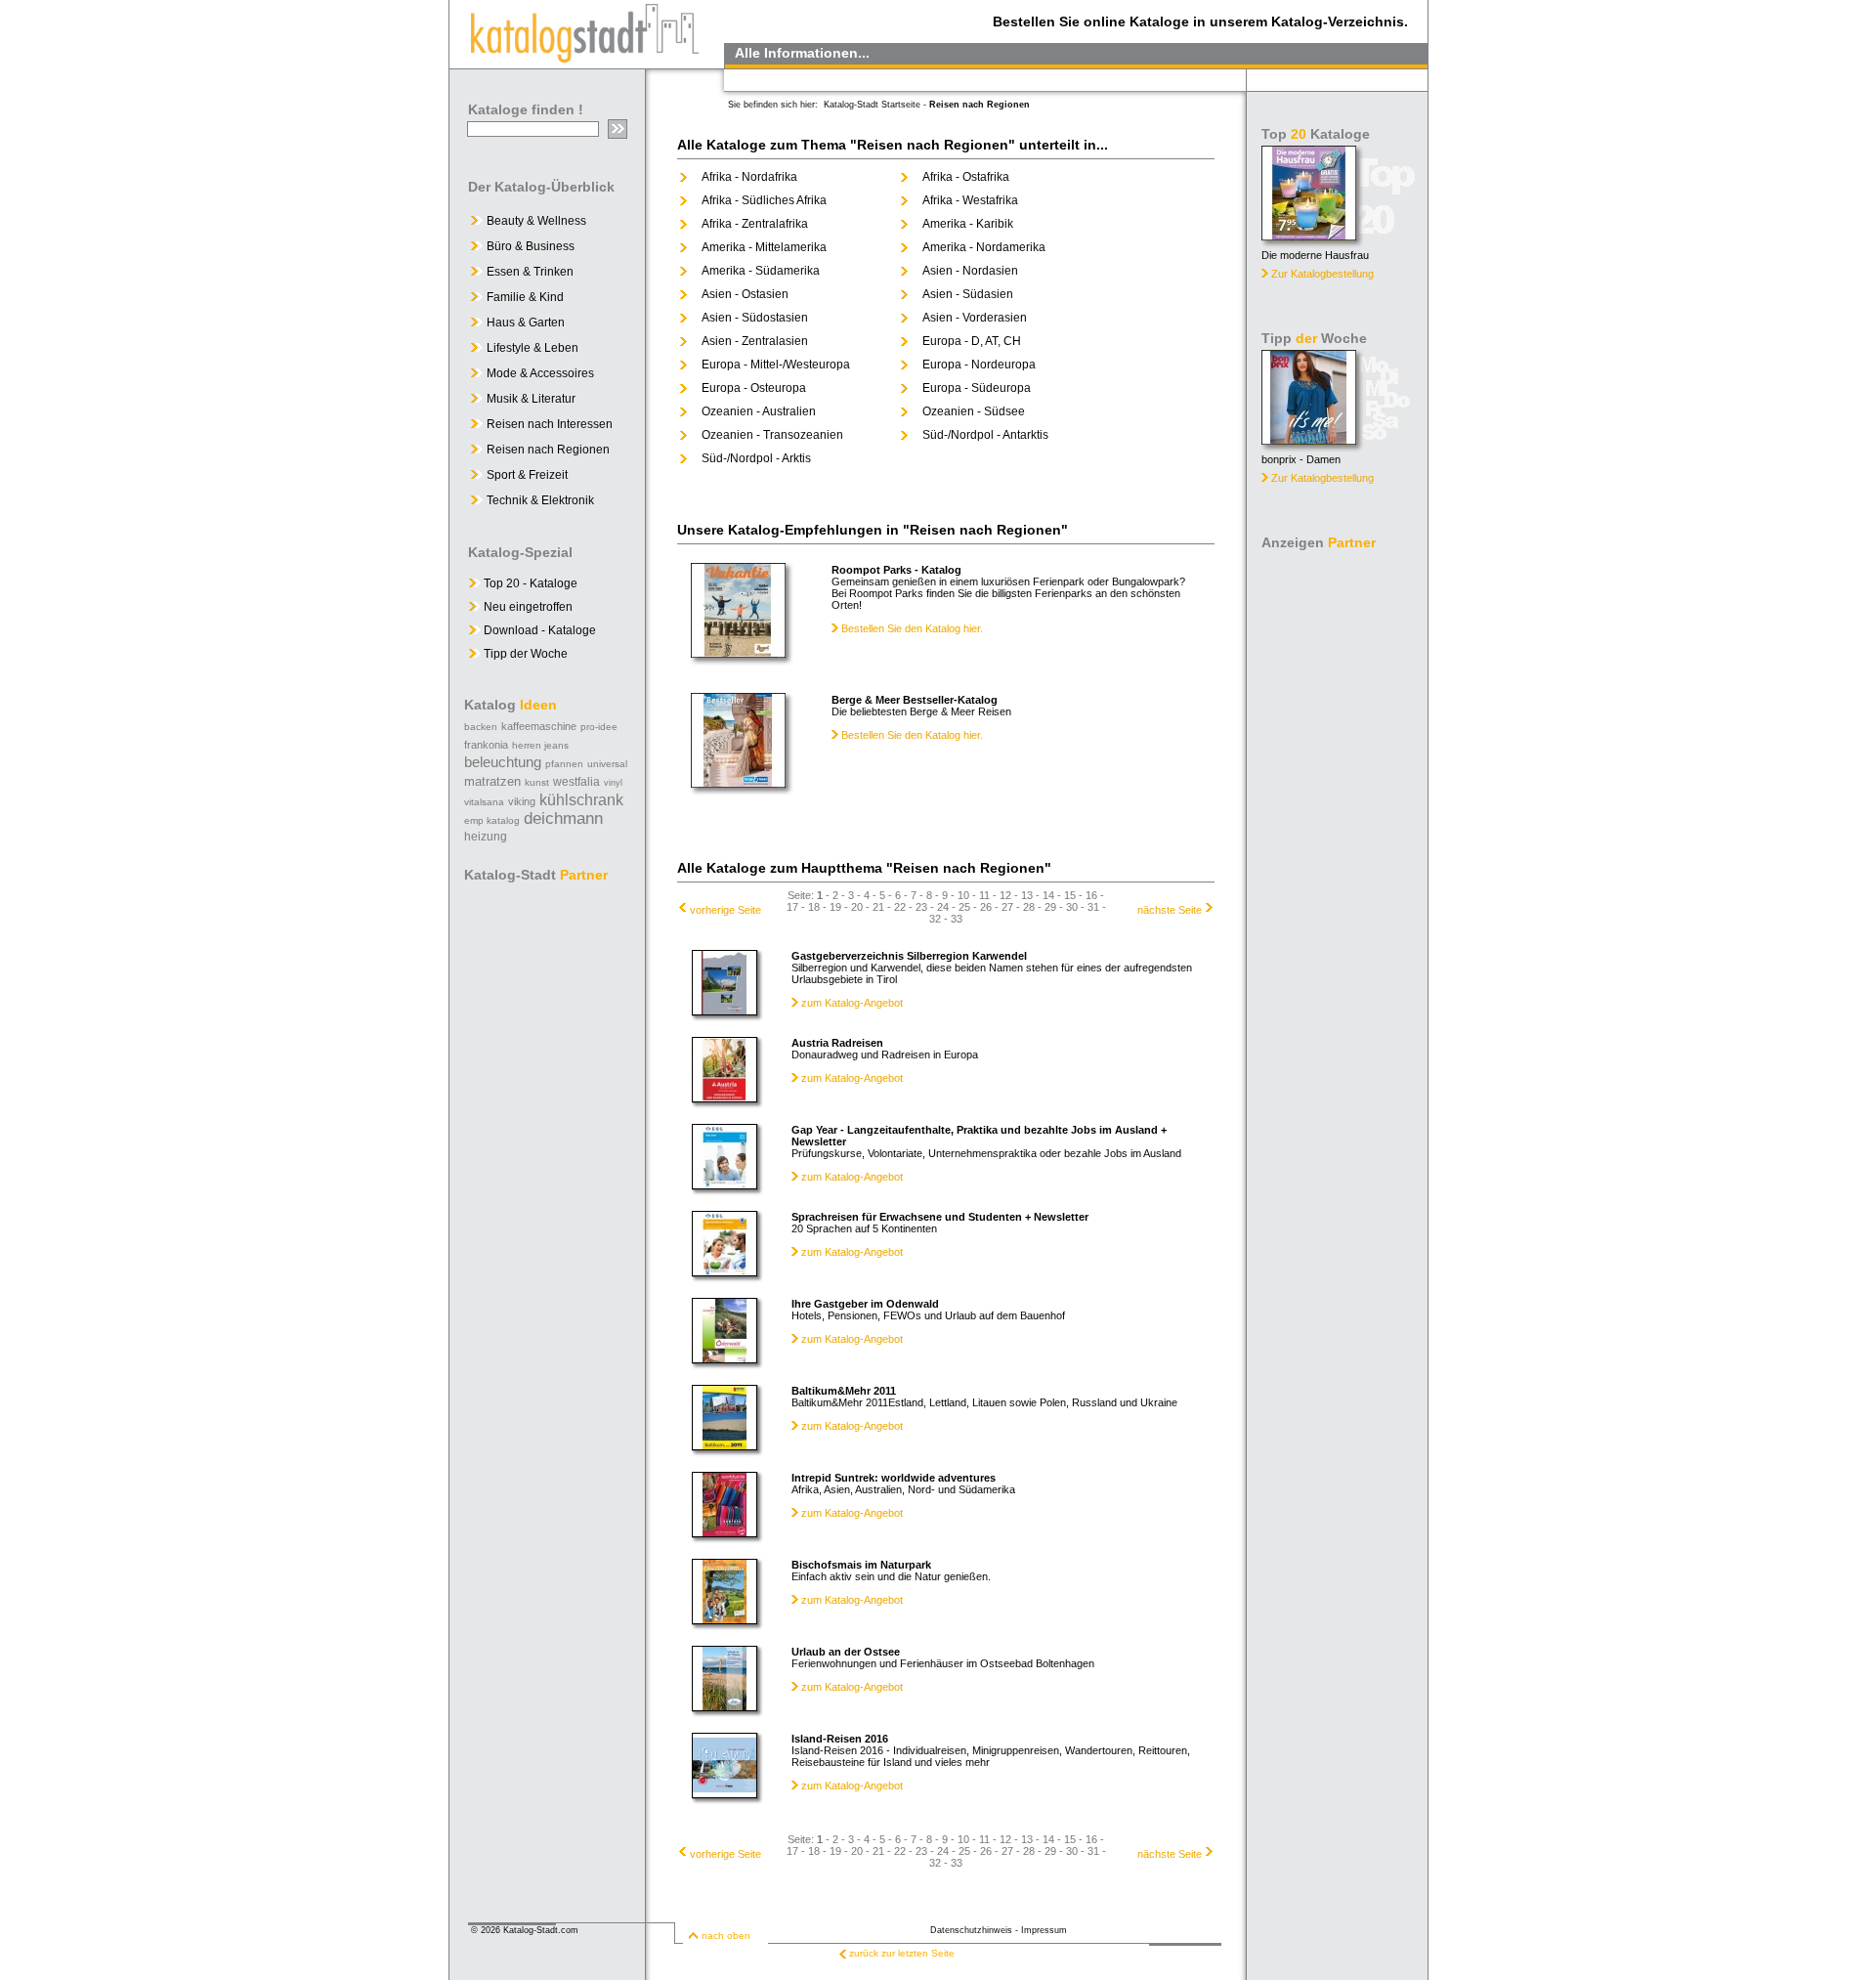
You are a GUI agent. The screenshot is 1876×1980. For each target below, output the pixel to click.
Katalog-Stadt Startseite (872, 105)
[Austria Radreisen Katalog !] (725, 1098)
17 (792, 907)
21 (878, 907)
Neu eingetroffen (527, 607)
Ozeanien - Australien (759, 411)
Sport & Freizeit (527, 475)
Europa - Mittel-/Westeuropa (776, 365)
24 (943, 907)
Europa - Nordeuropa (979, 365)
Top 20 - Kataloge (529, 583)
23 (921, 907)
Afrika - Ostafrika (966, 177)
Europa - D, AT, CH (972, 341)
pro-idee (599, 727)
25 (964, 907)
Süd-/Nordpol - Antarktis (985, 435)
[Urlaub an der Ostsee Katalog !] (725, 1706)
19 (835, 907)
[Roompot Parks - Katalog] (738, 652)
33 (957, 919)
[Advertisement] (1339, 850)
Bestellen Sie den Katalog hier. (911, 628)
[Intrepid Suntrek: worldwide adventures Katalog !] (725, 1532)
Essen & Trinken (530, 272)
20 (857, 907)
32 (935, 919)
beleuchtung (503, 762)
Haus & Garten (526, 323)
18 (814, 907)
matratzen (492, 781)
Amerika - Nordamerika (984, 247)
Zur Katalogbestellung (1322, 274)
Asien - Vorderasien (975, 318)
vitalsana (484, 802)
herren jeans (540, 745)
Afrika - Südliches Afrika (764, 200)
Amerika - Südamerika (761, 271)
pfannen (564, 764)
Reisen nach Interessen (550, 424)
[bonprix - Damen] (1309, 439)
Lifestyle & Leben (533, 348)
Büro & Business (531, 246)
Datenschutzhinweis (971, 1930)
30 (1072, 907)
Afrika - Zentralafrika (755, 224)
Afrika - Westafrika (970, 200)
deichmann (563, 818)
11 (984, 895)
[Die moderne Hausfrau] (1309, 235)
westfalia (576, 782)
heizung (486, 837)
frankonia (486, 745)
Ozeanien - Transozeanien (772, 435)
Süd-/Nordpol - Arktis (756, 458)
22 (900, 907)
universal (607, 764)
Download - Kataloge (538, 630)
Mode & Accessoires (540, 373)
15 (1070, 895)
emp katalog (492, 820)
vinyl (613, 783)
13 (1027, 895)
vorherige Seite (725, 910)
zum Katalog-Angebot (852, 1003)
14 (1048, 895)
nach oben (726, 1936)
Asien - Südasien (968, 294)
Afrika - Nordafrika (749, 177)
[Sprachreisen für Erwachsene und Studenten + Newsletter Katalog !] (725, 1271)
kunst (537, 782)
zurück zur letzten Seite (902, 1953)
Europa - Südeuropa (977, 388)
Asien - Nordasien (970, 271)
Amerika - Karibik (968, 224)
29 (1050, 907)
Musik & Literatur (531, 399)
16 (1091, 895)
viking (522, 801)
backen (481, 727)
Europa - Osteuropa (754, 388)
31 (1093, 907)
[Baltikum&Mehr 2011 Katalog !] (725, 1445)
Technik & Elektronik (540, 500)
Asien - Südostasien (755, 318)
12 (1005, 895)
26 (986, 907)
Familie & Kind (525, 297)
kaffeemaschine (539, 726)
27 (1007, 907)
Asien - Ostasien (745, 294)
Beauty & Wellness (536, 221)
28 (1029, 907)
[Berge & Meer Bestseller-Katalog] (738, 782)
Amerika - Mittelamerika (764, 247)
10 (963, 895)
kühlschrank (581, 800)
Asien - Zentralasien (755, 341)
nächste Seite (1170, 910)
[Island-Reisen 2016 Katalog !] (725, 1793)
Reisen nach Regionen (548, 450)
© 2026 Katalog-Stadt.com (525, 1930)
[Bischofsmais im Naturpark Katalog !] (725, 1619)
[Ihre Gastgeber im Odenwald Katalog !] (725, 1358)
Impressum (1044, 1930)
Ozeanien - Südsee (974, 411)
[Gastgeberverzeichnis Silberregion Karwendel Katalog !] (725, 1011)
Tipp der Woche (524, 654)
